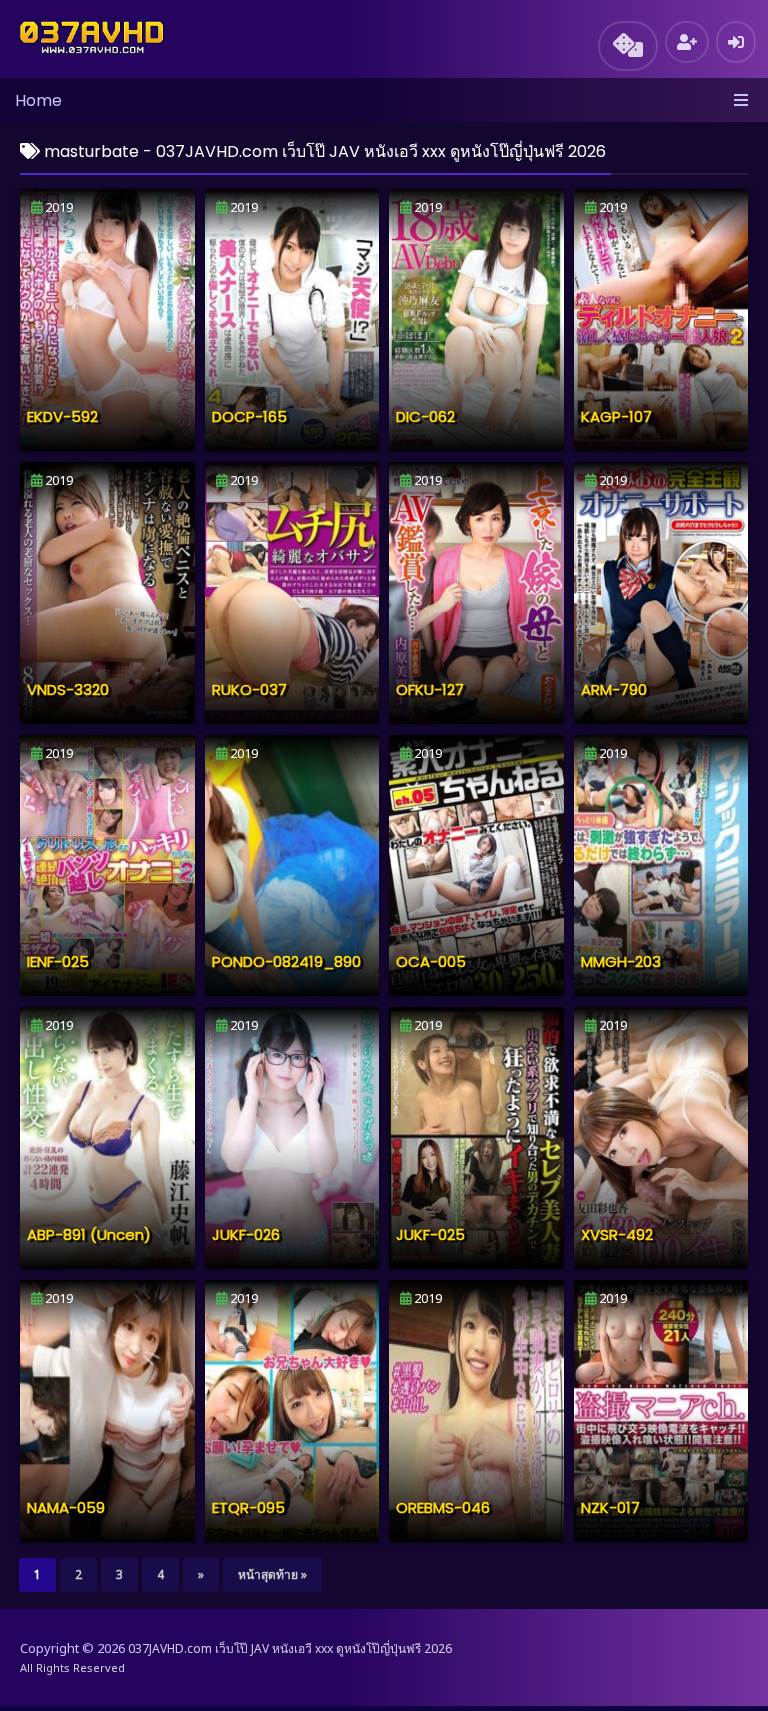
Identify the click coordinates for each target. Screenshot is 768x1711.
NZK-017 (610, 1507)
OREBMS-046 (443, 1507)
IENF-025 (58, 961)
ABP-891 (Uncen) (89, 1234)
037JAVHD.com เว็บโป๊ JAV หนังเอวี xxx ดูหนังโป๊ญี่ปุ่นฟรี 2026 (290, 1648)
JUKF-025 (430, 1234)
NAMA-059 (66, 1507)
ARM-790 (614, 689)
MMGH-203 (621, 961)
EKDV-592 (62, 416)
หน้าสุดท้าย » (272, 1574)
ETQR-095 (248, 1507)
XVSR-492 (617, 1234)
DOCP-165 (249, 416)
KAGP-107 (616, 416)
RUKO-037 (249, 689)
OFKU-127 (430, 689)
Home (38, 100)
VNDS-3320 (68, 689)
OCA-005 (431, 961)
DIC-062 (425, 416)
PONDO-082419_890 (286, 961)
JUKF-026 (246, 1234)
